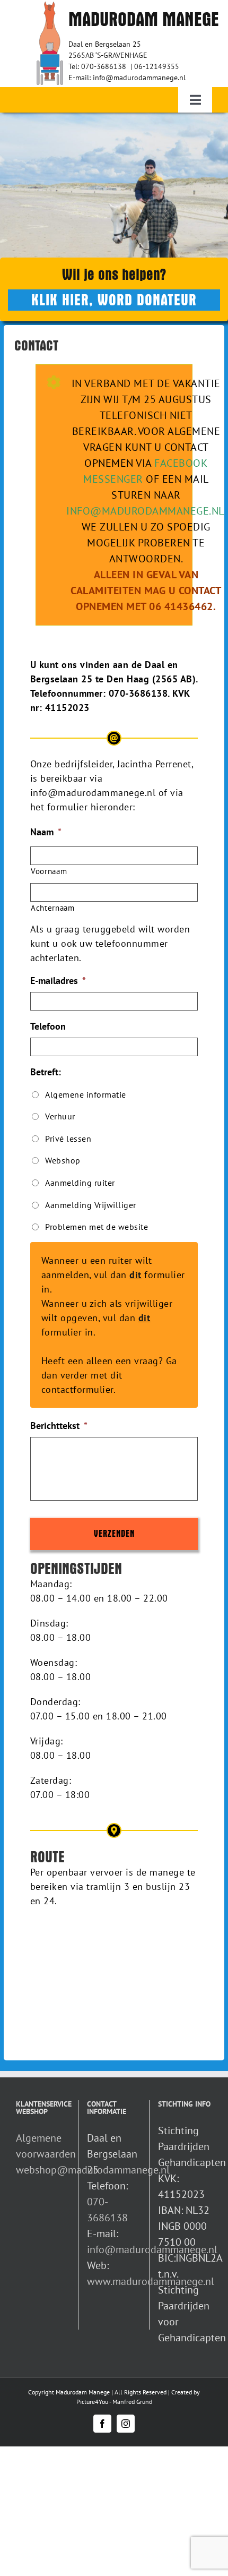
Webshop (63, 1160)
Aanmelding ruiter (80, 1183)
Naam (46, 832)
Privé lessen (68, 1139)
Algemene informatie (86, 1094)
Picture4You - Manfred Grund (114, 2402)
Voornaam (49, 871)
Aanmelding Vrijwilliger (91, 1205)
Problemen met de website (97, 1227)
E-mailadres (58, 981)
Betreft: (46, 1072)
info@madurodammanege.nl (145, 511)
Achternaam (53, 908)
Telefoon (48, 1026)
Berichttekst (59, 1426)
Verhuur (60, 1116)
